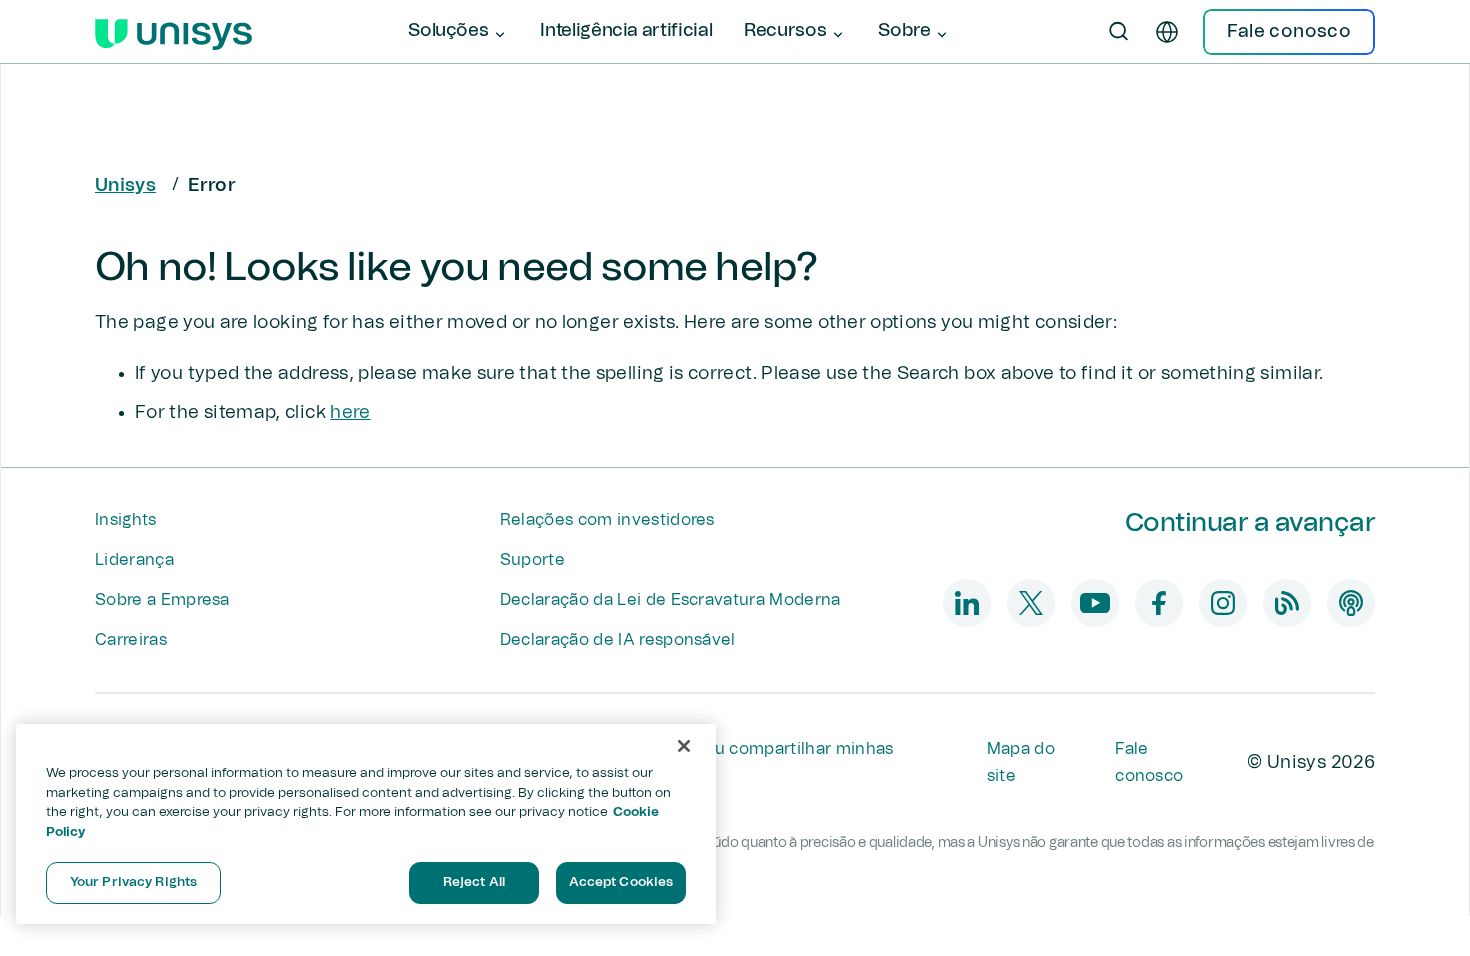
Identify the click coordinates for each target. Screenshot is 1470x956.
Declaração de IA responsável (618, 640)
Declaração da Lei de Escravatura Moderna (670, 600)
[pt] (1167, 32)
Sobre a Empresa (162, 600)
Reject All (474, 882)
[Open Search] (1119, 32)
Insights (126, 520)
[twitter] (1031, 603)
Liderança (134, 560)
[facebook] (1159, 603)
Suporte (532, 560)
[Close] (684, 746)
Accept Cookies (621, 882)
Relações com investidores (607, 520)
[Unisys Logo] (173, 32)
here (350, 413)
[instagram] (1223, 603)
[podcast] (1351, 603)
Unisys (125, 186)
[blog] (1287, 603)
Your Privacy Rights (133, 882)
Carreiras (131, 640)
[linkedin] (967, 603)
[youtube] (1095, 603)
